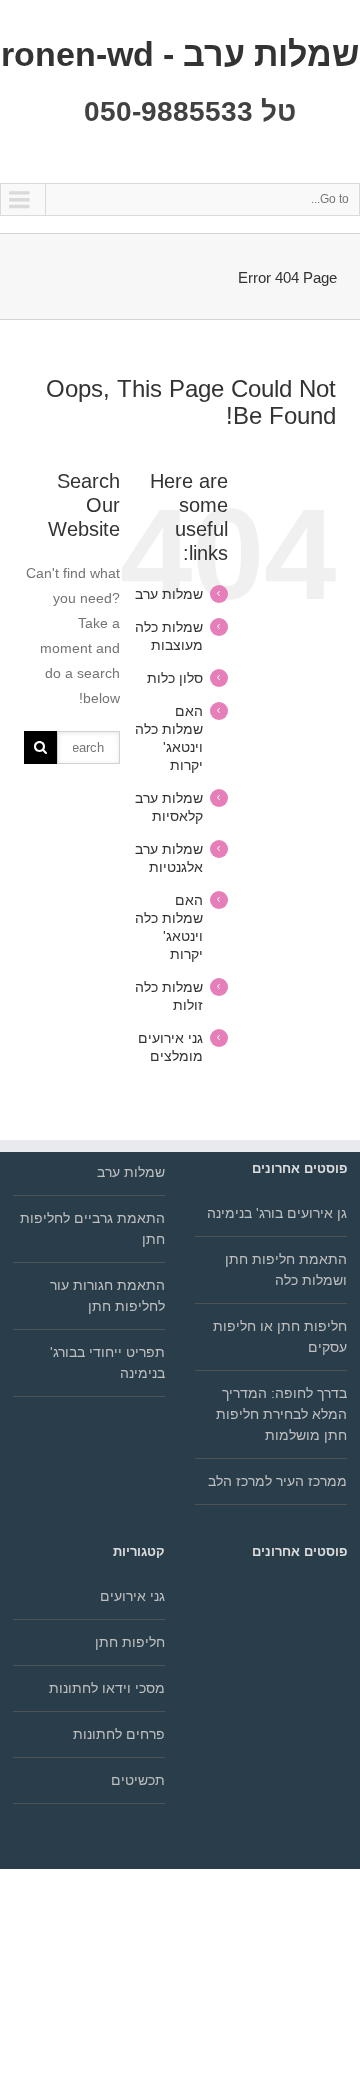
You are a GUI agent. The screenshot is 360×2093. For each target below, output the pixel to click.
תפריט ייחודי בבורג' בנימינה (107, 1362)
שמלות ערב (169, 594)
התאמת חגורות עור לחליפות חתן (107, 1295)
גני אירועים (132, 1596)
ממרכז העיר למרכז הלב (277, 1481)
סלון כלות (175, 678)
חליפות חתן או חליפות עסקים (280, 1336)
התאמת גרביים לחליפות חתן (92, 1228)
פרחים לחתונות (119, 1734)
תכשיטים (138, 1780)
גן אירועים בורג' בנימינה (277, 1213)
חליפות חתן (130, 1642)
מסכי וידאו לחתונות (107, 1688)
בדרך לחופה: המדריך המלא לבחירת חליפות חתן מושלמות (281, 1414)
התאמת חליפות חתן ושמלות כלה (286, 1269)
